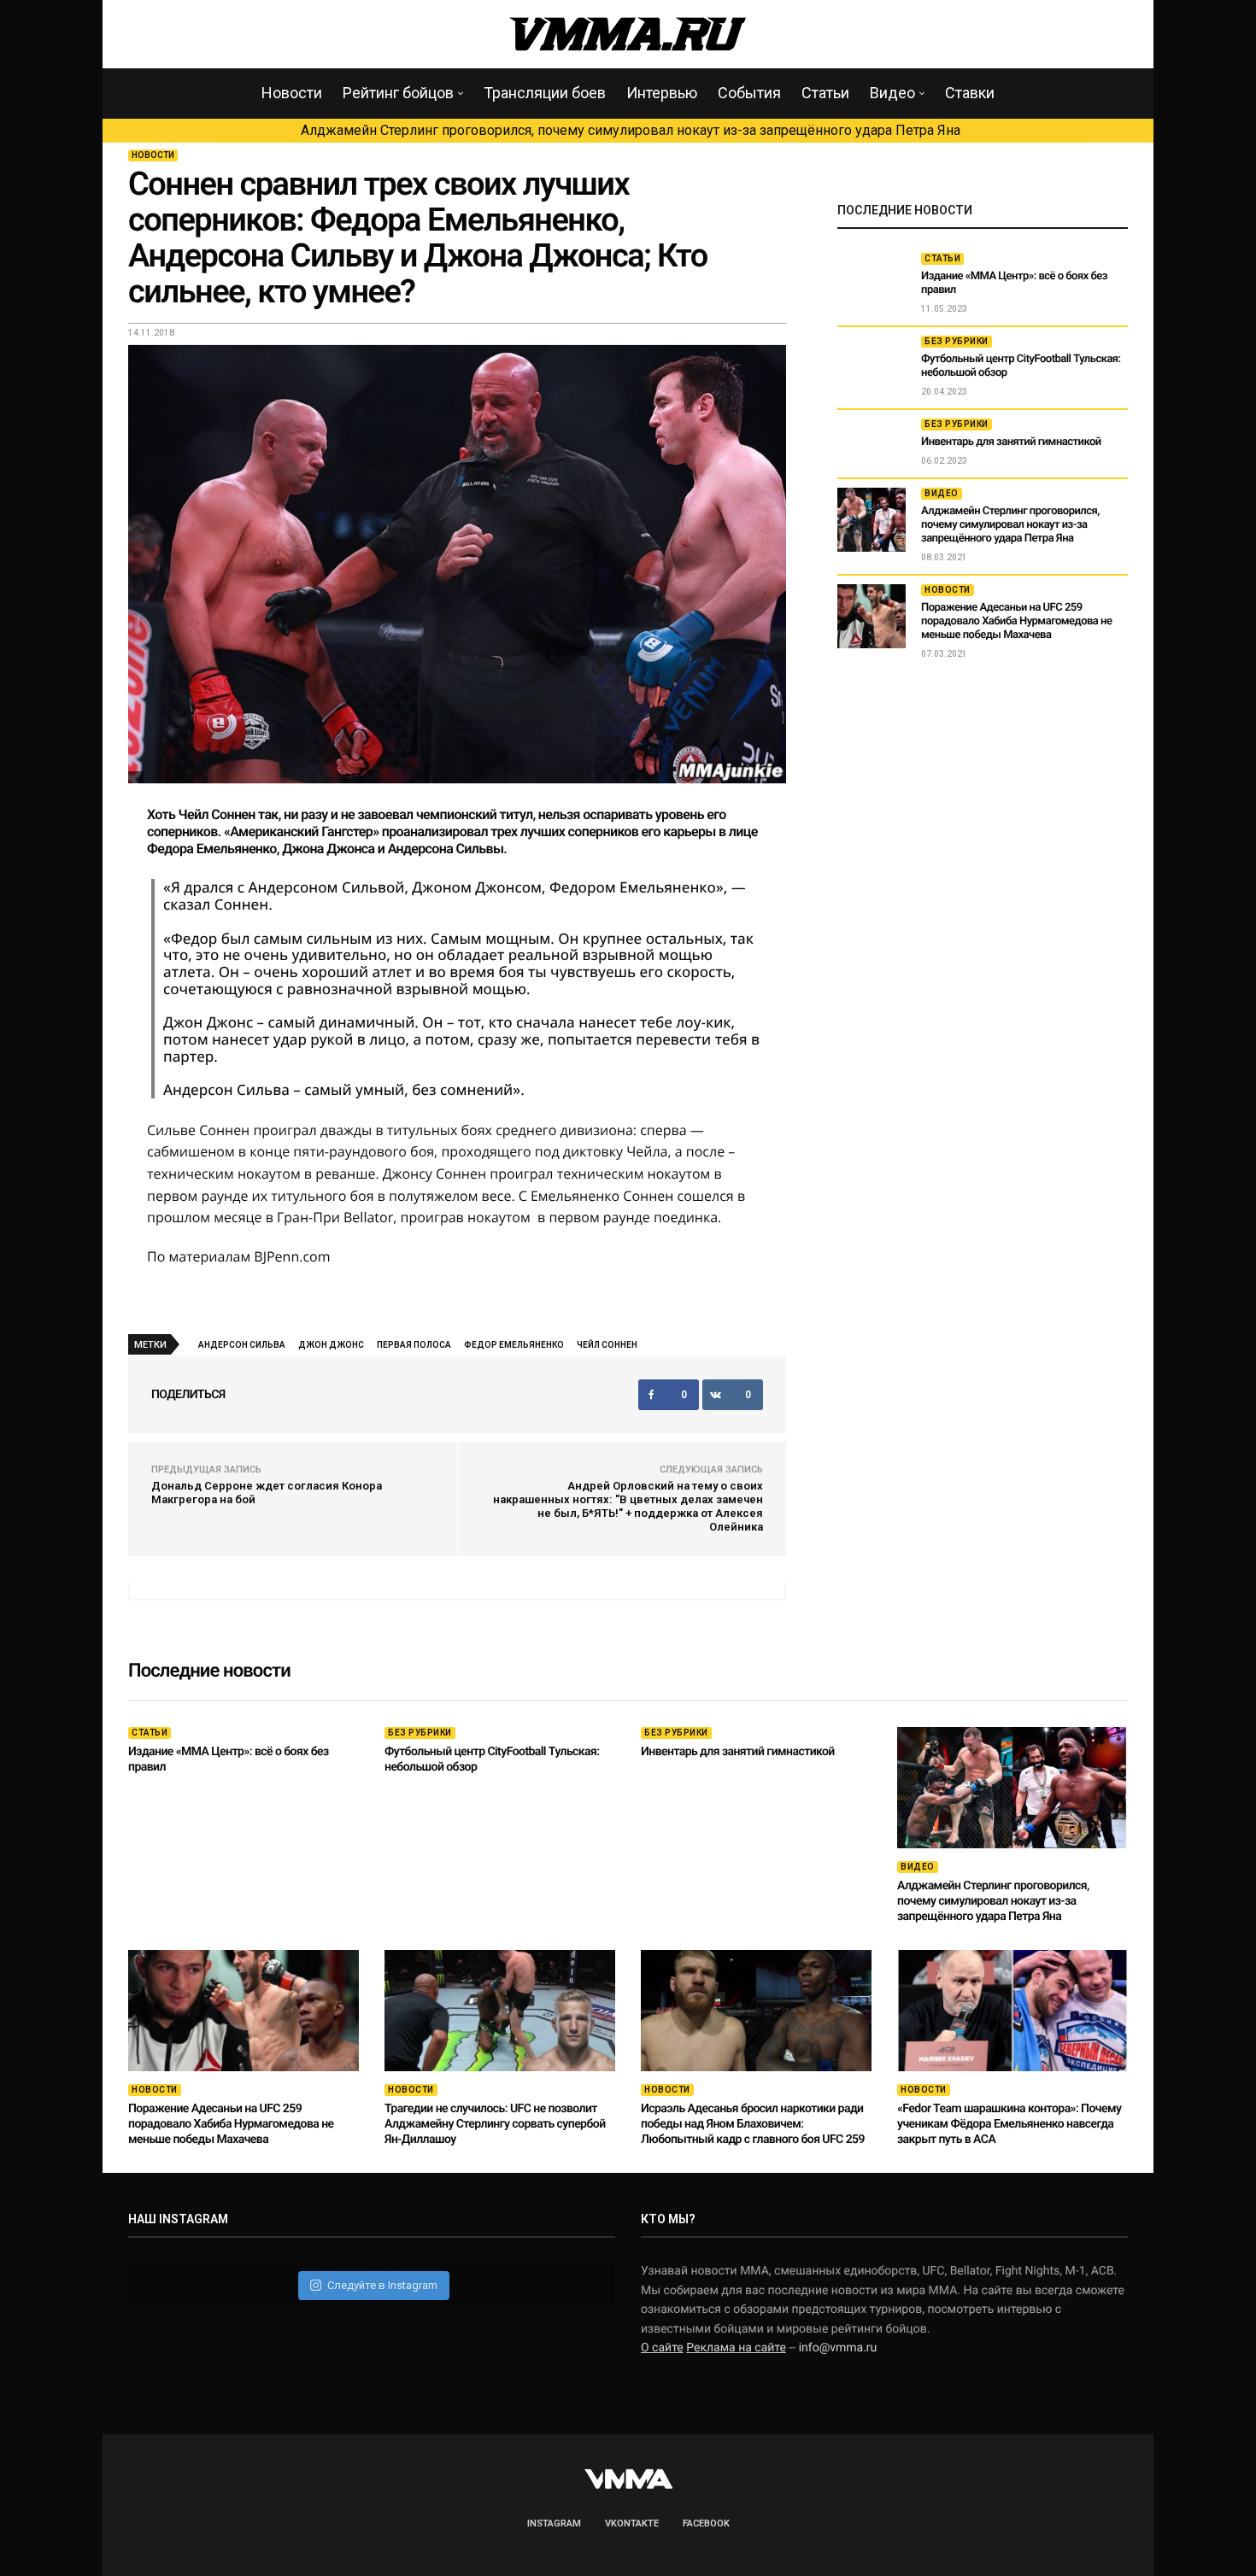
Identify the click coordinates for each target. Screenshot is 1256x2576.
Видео (892, 93)
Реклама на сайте (736, 2348)
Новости (292, 93)
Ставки (970, 93)
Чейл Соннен (607, 1345)
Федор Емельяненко (514, 1345)
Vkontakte (632, 2523)
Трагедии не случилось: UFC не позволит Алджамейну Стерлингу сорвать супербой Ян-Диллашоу (495, 2124)
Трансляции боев (545, 93)
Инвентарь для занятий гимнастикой (1011, 442)
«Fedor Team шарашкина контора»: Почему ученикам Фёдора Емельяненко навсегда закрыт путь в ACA (1009, 2124)
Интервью (662, 93)
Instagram (554, 2523)
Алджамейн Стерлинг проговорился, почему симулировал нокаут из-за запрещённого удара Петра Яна (631, 130)
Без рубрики (957, 341)
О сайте (662, 2348)
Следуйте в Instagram (382, 2285)
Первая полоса (414, 1345)
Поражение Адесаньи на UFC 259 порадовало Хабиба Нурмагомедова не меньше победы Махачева (1016, 621)
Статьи (825, 93)
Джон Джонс (331, 1345)
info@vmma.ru (838, 2348)
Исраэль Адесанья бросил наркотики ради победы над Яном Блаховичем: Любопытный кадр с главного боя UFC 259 (753, 2124)
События (749, 93)
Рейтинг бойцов (398, 93)
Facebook (706, 2523)
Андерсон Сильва (242, 1345)
